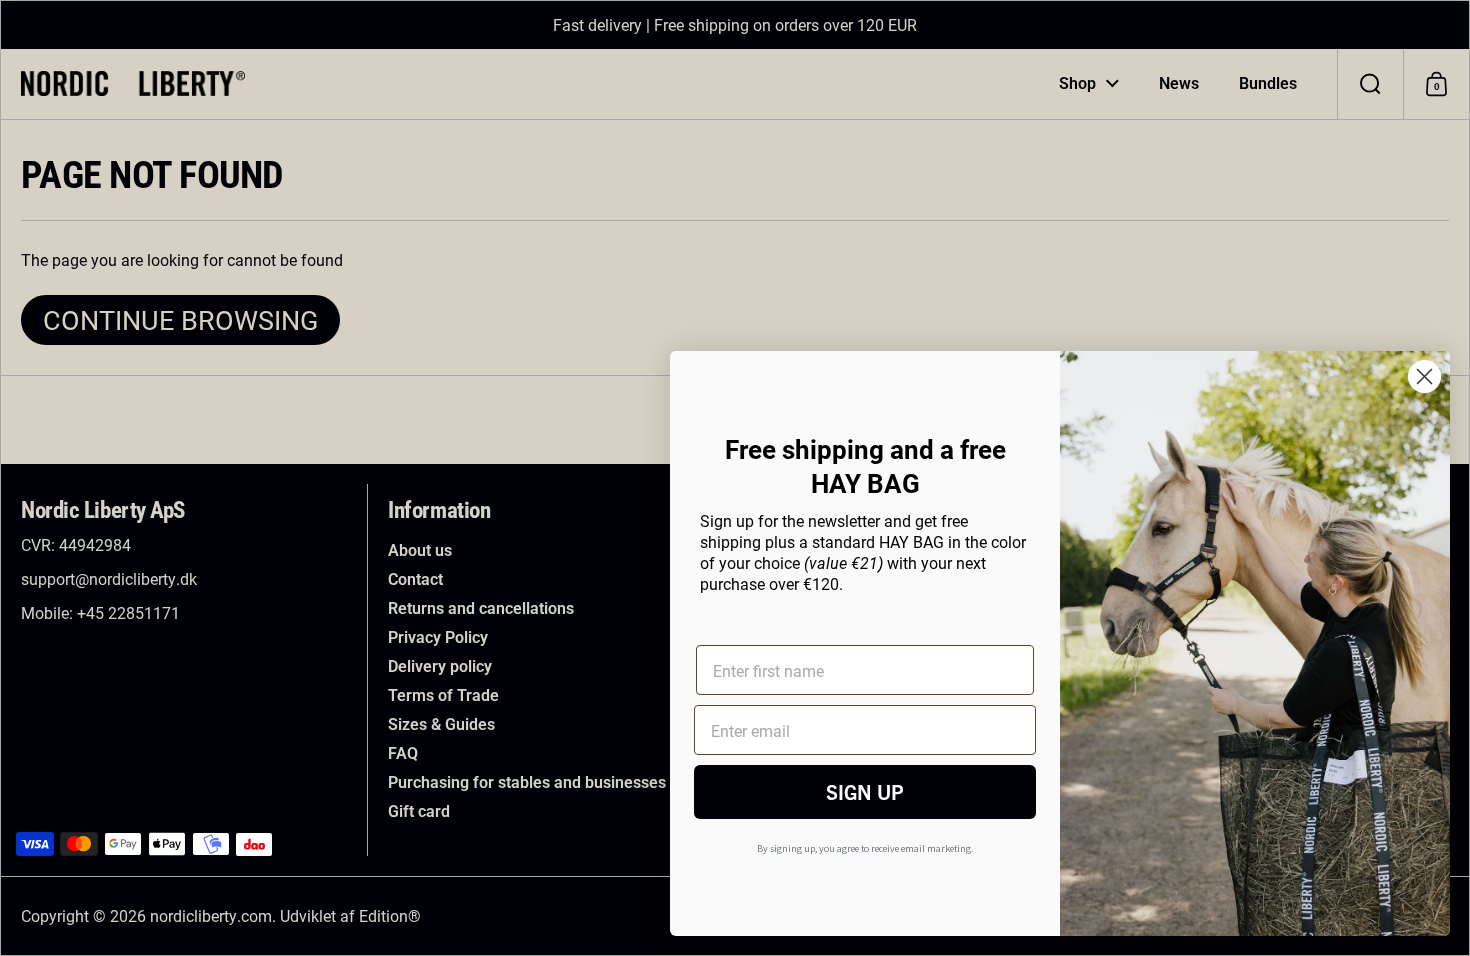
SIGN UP (865, 791)
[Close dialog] (1424, 376)
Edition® (390, 915)
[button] (1370, 84)
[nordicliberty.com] (133, 83)
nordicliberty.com (211, 915)
